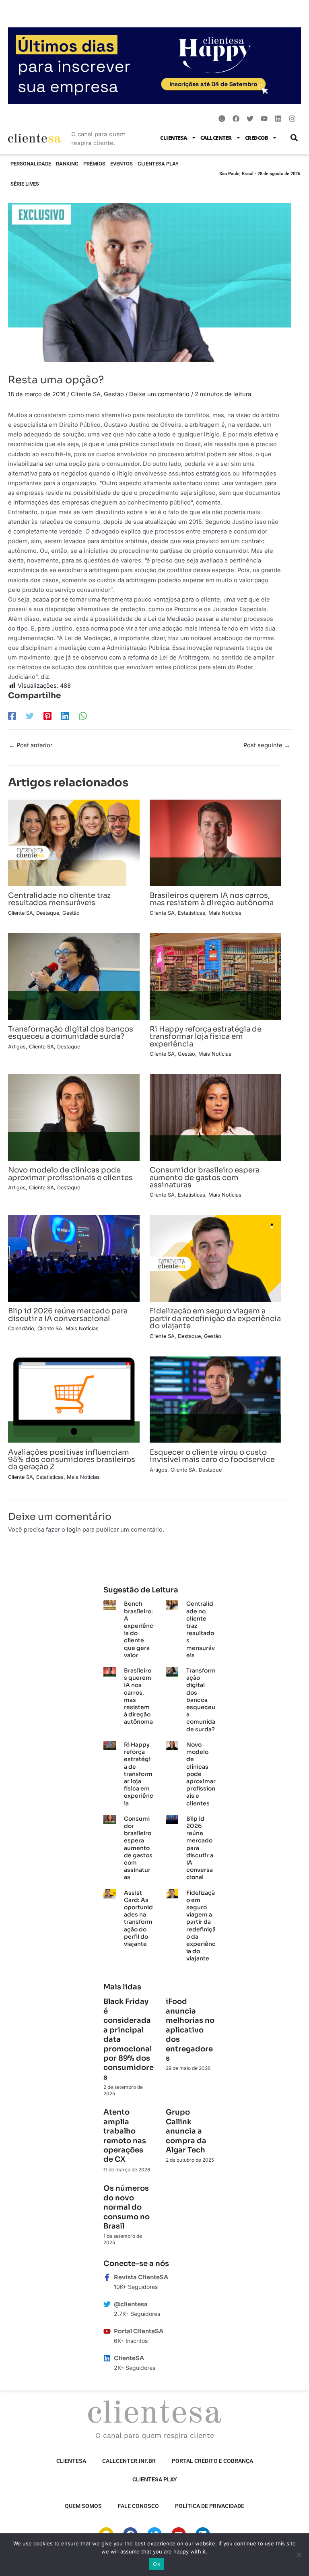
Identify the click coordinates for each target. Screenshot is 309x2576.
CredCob (257, 138)
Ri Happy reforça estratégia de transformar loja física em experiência (206, 1036)
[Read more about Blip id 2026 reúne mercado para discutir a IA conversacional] (74, 1258)
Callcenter (216, 138)
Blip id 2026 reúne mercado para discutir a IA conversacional (68, 1314)
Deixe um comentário (159, 394)
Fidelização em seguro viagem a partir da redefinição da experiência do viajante (215, 1318)
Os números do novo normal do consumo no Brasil (127, 2207)
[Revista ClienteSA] (107, 2277)
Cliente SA (86, 394)
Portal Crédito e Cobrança (212, 2461)
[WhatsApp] (83, 716)
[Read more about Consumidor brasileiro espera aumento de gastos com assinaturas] (215, 1117)
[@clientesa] (107, 2304)
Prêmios (94, 164)
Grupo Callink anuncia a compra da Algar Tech (186, 2131)
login (74, 1530)
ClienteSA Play (158, 164)
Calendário (21, 1328)
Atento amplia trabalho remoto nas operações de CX (125, 2136)
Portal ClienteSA (139, 2331)
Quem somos (83, 2506)
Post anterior (31, 745)
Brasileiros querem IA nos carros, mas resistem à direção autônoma (212, 899)
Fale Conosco (138, 2506)
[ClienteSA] (107, 2358)
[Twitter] (30, 716)
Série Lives (25, 184)
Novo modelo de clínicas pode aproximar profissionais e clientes (70, 1173)
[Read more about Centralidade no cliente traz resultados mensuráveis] (74, 842)
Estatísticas (192, 913)
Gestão (114, 394)
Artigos (17, 1047)
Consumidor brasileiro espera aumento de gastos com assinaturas (205, 1177)
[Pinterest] (47, 716)
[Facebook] (12, 716)
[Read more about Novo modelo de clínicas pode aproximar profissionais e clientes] (74, 1117)
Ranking (67, 164)
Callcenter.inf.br (129, 2461)
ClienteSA (174, 138)
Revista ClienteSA (141, 2277)
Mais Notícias (225, 913)
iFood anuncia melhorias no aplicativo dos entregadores (190, 2030)
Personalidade (31, 164)
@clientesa (131, 2304)
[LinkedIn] (65, 716)
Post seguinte (267, 745)
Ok (157, 2564)
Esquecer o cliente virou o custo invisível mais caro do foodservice (212, 1456)
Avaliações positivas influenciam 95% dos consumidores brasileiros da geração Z (72, 1459)
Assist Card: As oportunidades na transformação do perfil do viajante (138, 1918)
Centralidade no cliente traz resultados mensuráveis (59, 899)
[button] (294, 137)
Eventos (122, 164)
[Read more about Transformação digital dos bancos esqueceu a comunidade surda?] (74, 976)
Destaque (48, 913)
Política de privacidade (210, 2506)
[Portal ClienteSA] (107, 2331)
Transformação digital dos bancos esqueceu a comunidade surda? (71, 1033)
